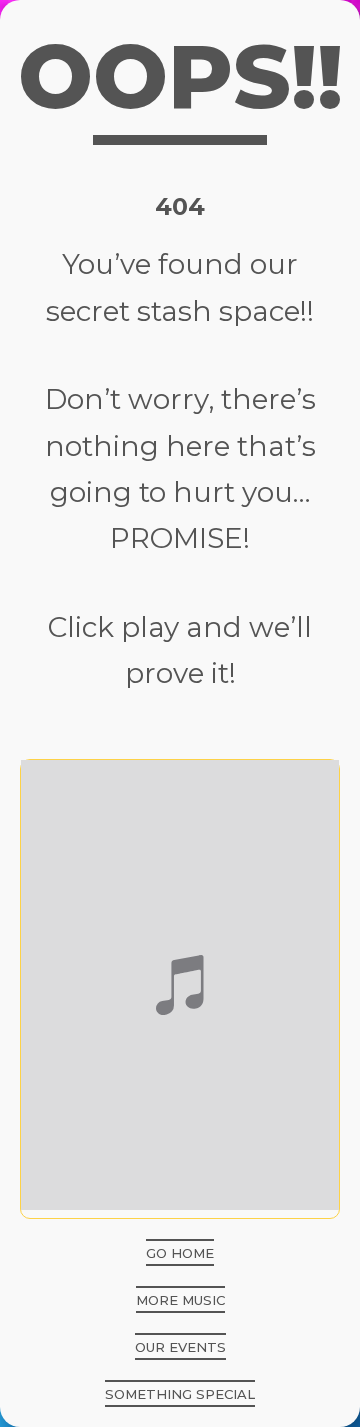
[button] (180, 1252)
